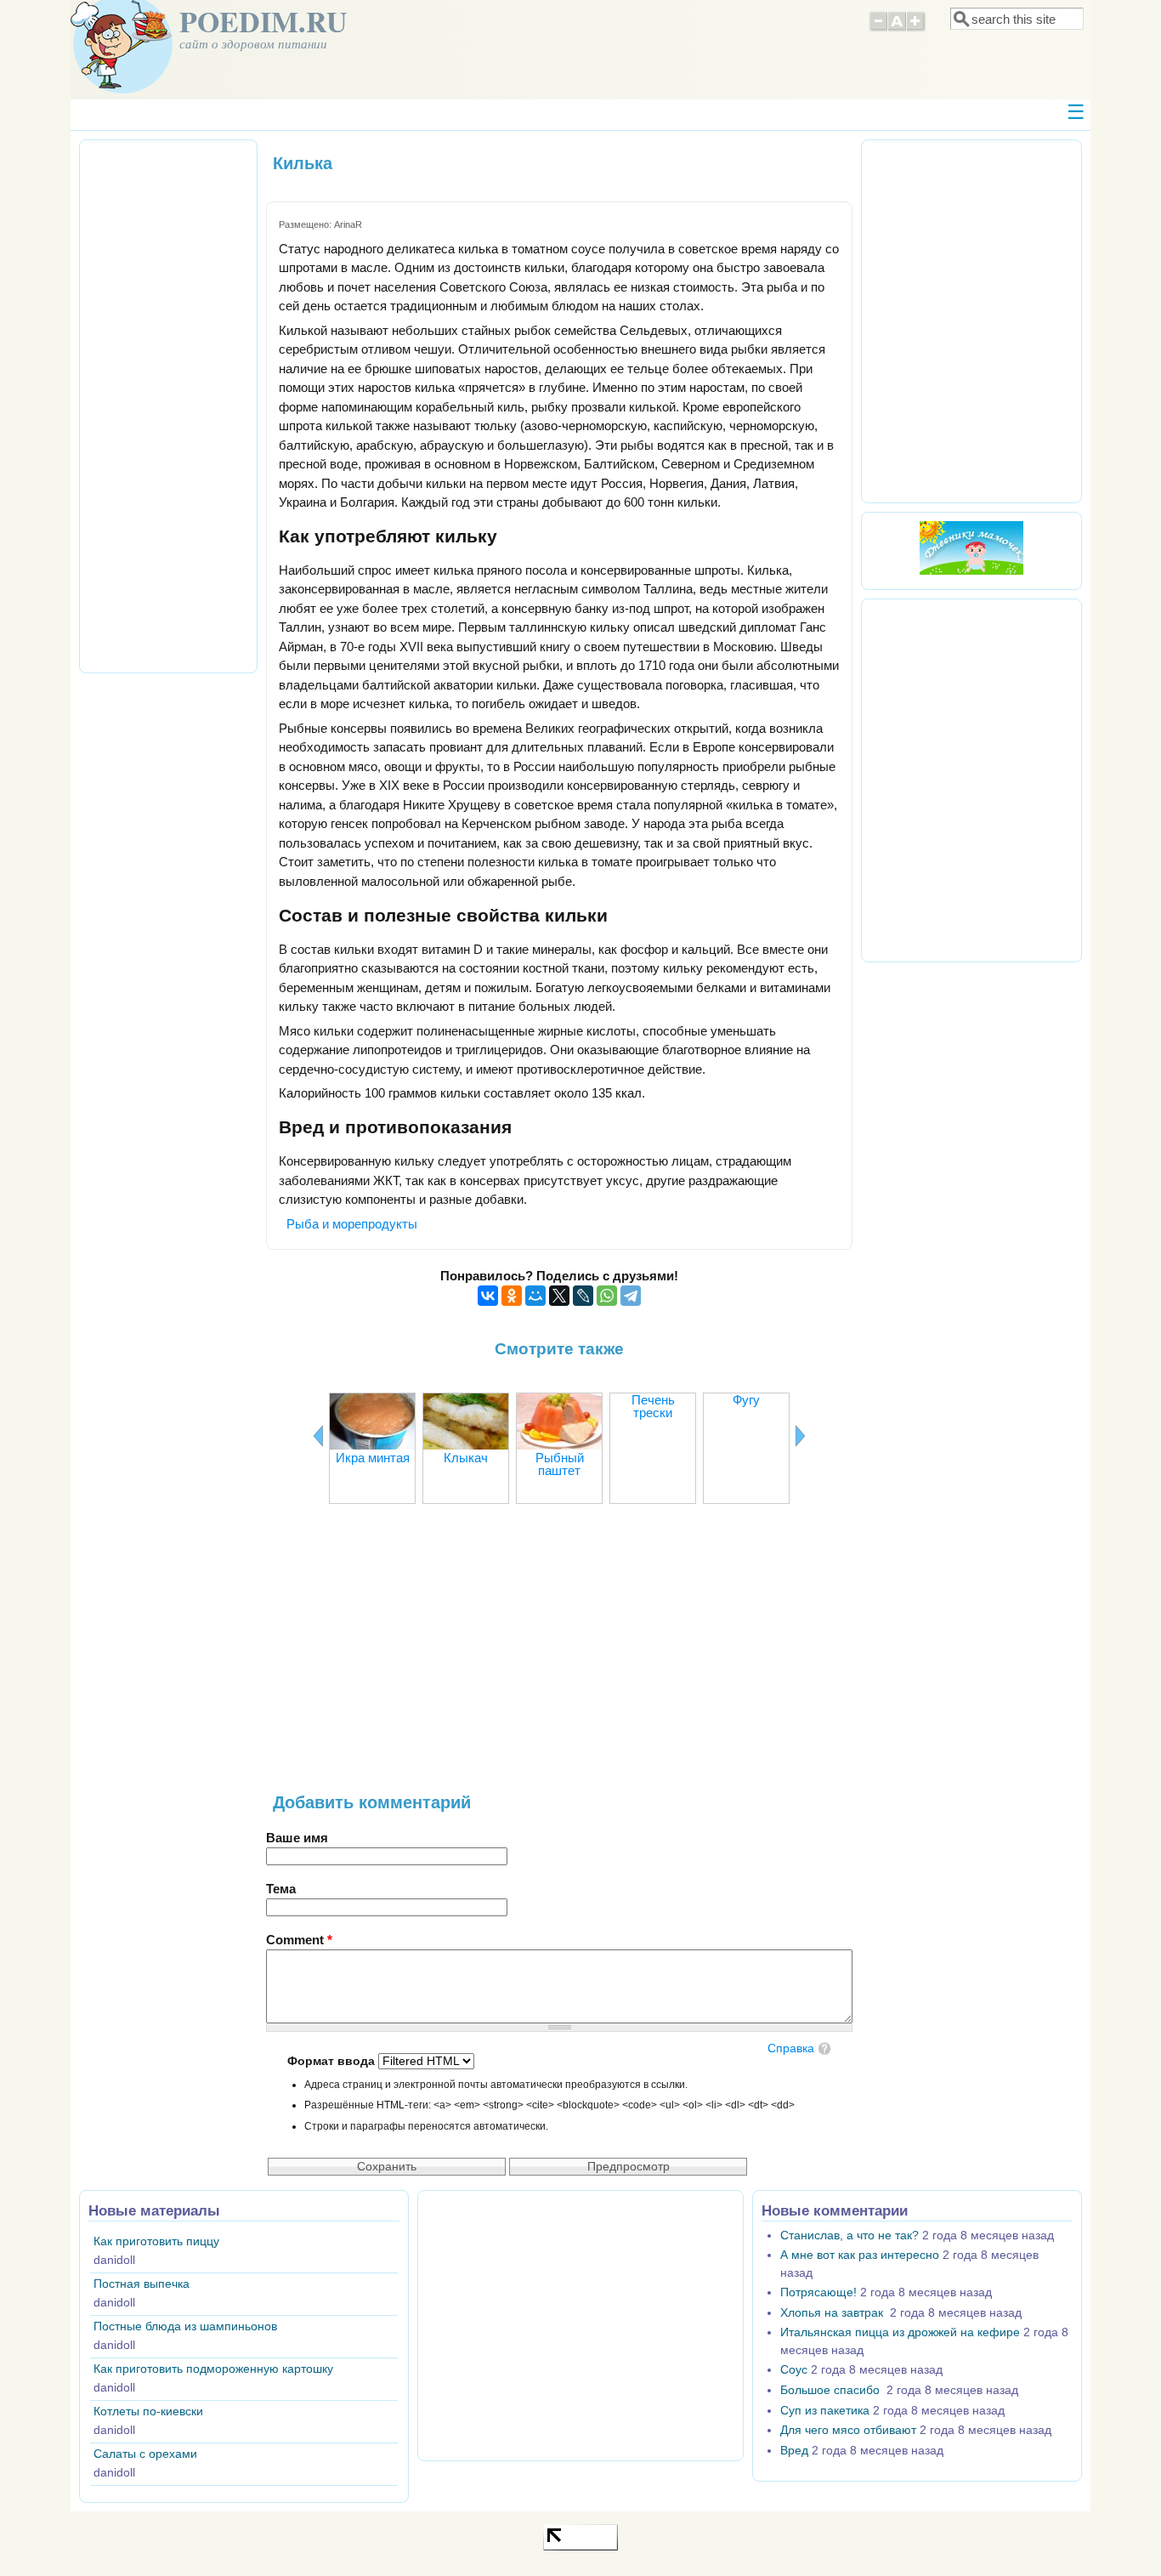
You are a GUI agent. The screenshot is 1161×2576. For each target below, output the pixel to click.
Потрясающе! (818, 2292)
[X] (559, 1296)
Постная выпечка (142, 2284)
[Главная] (122, 89)
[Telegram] (631, 1296)
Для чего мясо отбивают (848, 2430)
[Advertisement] (559, 1657)
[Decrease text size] (878, 29)
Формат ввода (333, 2061)
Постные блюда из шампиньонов (185, 2326)
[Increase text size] (917, 29)
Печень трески (653, 1406)
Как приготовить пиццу (156, 2241)
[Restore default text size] (897, 29)
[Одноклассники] (512, 1296)
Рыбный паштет (560, 1464)
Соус (794, 2370)
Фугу (746, 1400)
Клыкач (466, 1458)
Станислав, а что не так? (850, 2236)
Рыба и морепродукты (352, 1224)
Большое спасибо (832, 2390)
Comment (299, 1940)
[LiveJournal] (583, 1296)
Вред (794, 2451)
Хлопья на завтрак (833, 2313)
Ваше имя (297, 1838)
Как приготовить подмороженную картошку (213, 2369)
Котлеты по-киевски (148, 2411)
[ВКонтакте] (488, 1296)
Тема (281, 1889)
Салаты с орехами (145, 2454)
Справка (791, 2048)
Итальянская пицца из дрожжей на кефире (900, 2332)
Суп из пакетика (825, 2411)
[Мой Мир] (535, 1296)
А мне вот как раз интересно (860, 2255)
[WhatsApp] (607, 1296)
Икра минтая (373, 1458)
